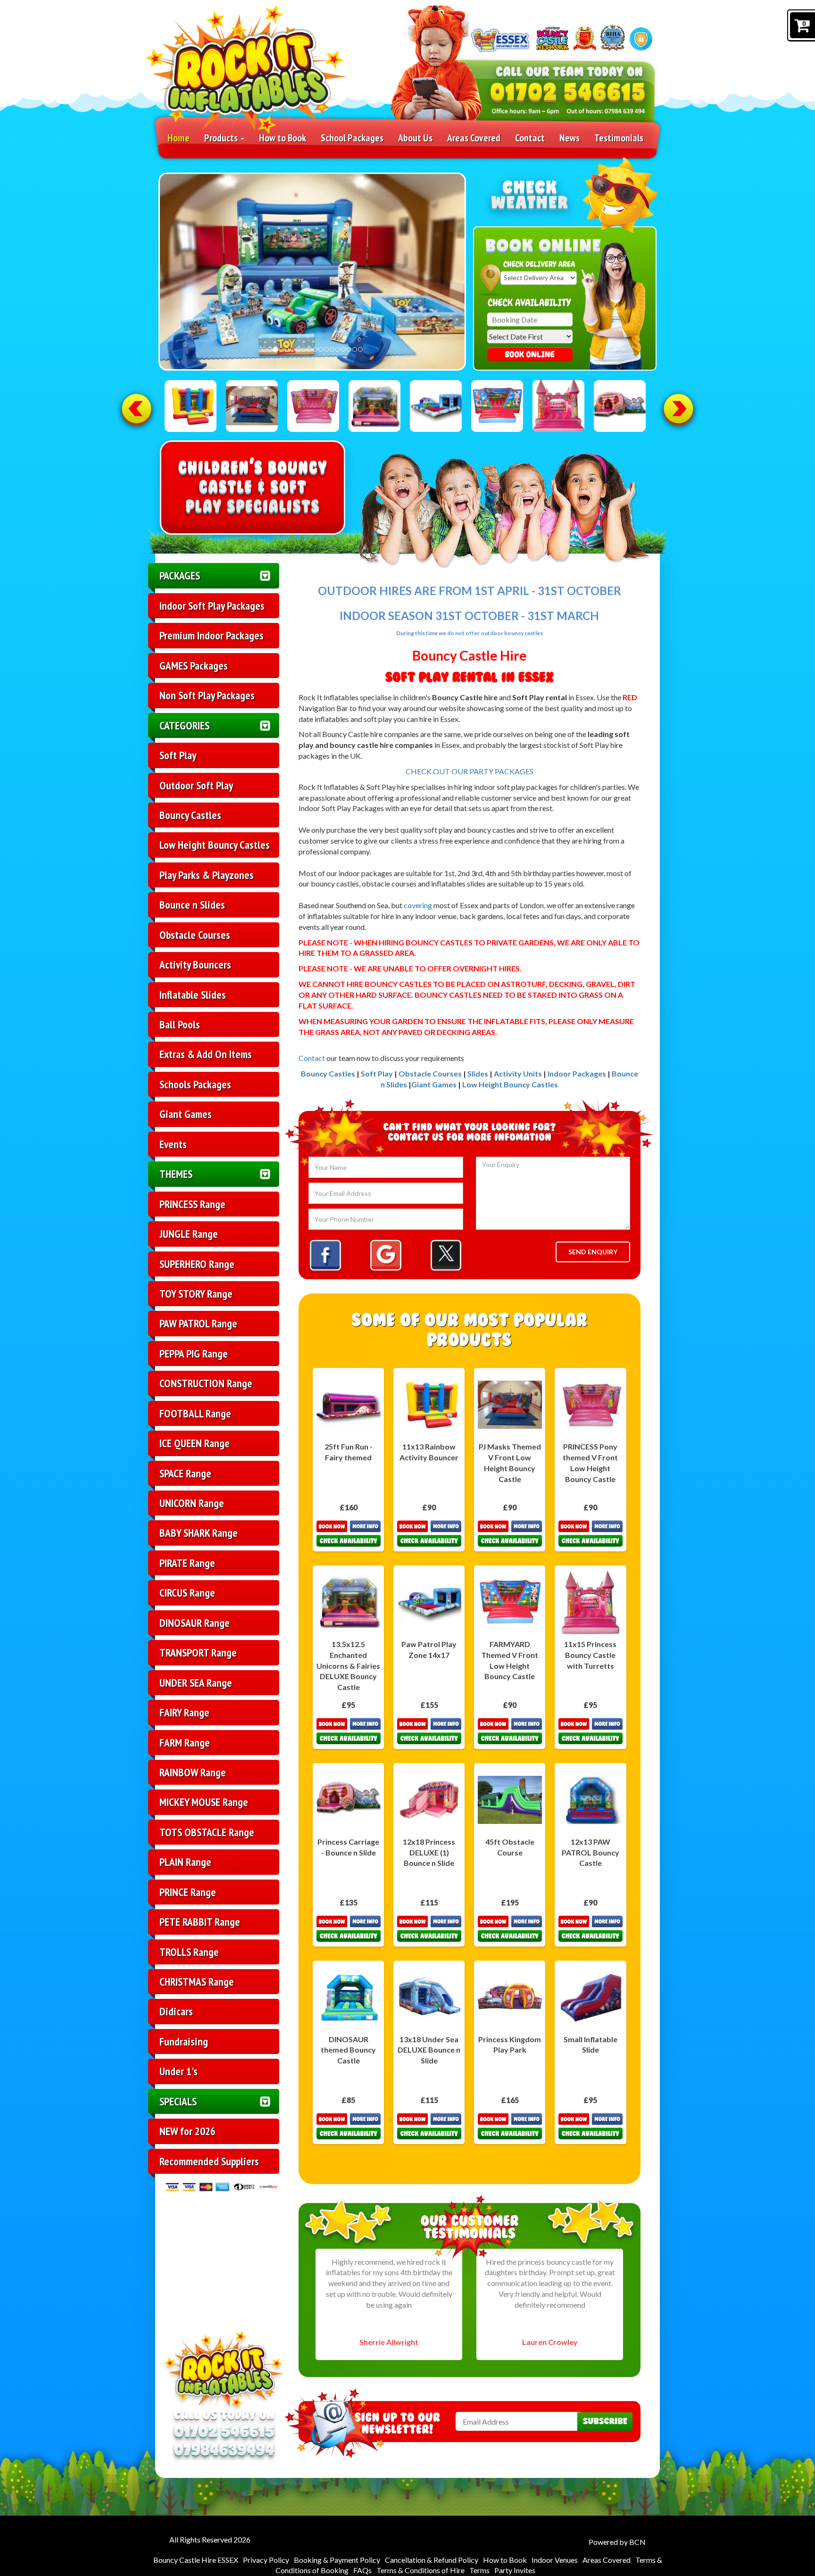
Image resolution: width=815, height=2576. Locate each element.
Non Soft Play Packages (207, 695)
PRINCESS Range (192, 1204)
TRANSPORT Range (198, 1652)
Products (222, 138)
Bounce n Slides (192, 904)
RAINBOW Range (193, 1772)
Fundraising (184, 2041)
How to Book (283, 138)
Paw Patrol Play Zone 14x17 (429, 1649)
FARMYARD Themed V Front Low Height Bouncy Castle (510, 1660)
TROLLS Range (189, 1952)
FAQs (362, 2570)
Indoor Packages (578, 1073)
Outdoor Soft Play (196, 785)
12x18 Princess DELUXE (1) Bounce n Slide (429, 1852)
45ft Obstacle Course (510, 1847)
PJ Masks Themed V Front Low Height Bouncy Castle (510, 1463)
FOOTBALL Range (195, 1413)
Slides (478, 1073)
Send (605, 2422)
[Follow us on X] (446, 1255)
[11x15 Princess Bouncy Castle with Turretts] (558, 406)
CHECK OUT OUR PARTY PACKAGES (470, 771)
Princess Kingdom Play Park (510, 2045)
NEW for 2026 (187, 2131)
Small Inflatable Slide (590, 2045)
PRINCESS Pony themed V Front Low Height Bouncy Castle (590, 1463)
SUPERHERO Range (197, 1264)
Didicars (176, 2011)
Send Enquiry (593, 1252)
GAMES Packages (194, 665)
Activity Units (518, 1073)
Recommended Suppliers (209, 2161)
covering (418, 905)
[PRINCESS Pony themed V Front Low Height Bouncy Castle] (313, 406)
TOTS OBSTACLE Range (207, 1832)
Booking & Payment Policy (337, 2560)
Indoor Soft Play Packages (212, 605)
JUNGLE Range (189, 1234)
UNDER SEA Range (196, 1682)
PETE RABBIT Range (200, 1922)
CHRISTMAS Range (197, 1981)
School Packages (352, 138)
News (570, 138)
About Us (415, 138)
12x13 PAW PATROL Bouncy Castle (590, 1852)
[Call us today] (568, 92)
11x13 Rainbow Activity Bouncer (429, 1452)
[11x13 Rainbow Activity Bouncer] (191, 406)
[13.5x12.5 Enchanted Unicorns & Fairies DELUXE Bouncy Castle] (374, 406)
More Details (510, 1533)
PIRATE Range (187, 1563)
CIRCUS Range (187, 1592)
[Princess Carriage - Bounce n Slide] (620, 406)
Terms (479, 2570)
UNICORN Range (192, 1503)
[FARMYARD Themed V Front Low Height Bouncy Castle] (497, 406)
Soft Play (178, 755)
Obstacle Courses (195, 935)
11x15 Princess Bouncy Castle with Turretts (590, 1655)
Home (179, 138)
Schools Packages (195, 1084)
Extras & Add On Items (206, 1054)
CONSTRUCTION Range (206, 1383)
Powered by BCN (617, 2542)
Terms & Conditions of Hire (420, 2570)
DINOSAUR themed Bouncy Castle (348, 2050)
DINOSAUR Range (195, 1623)
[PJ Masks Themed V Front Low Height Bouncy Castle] (252, 406)
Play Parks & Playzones (207, 875)
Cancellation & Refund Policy (432, 2560)
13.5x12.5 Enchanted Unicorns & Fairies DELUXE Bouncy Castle (348, 1665)
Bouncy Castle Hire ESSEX (196, 2560)
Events (173, 1144)
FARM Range (185, 1742)
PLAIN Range (185, 1862)
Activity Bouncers (195, 964)
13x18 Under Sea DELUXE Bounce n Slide (429, 2050)
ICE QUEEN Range (195, 1443)
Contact (530, 138)
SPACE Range (185, 1473)
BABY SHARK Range (199, 1532)
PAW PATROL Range (198, 1323)
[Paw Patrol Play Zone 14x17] (436, 406)
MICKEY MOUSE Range (204, 1802)
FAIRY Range (184, 1712)
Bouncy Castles (190, 815)
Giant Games (186, 1114)
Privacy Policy (266, 2560)
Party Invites (515, 2570)
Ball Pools (180, 1024)
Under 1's (179, 2071)
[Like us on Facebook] (325, 1255)
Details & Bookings (349, 1533)
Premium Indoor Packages (212, 635)
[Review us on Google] (386, 1255)
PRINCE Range (188, 1892)
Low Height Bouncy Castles (215, 845)
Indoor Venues (555, 2560)
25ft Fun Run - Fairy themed (349, 1452)
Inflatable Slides (193, 994)
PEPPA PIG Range (194, 1353)
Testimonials (619, 138)
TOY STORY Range (196, 1293)
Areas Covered (474, 138)
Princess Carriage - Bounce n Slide (348, 1847)
